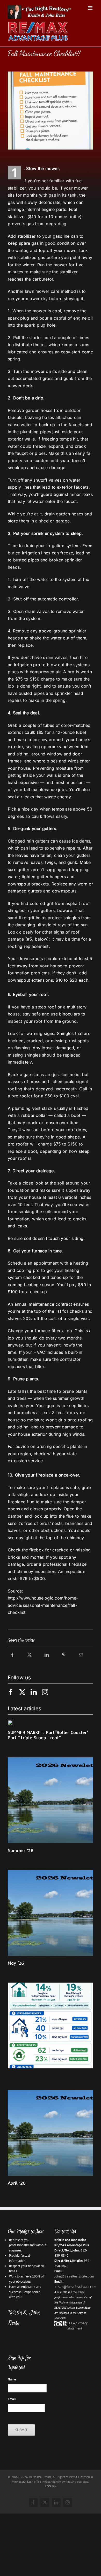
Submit (21, 2430)
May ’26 (16, 1963)
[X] (30, 1660)
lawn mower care (42, 291)
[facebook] (11, 1692)
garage (63, 521)
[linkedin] (34, 1692)
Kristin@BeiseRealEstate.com (75, 2287)
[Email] (81, 1660)
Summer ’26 (21, 1850)
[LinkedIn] (47, 1660)
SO (49, 2486)
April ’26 (17, 2183)
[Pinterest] (64, 1660)
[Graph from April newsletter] (51, 1984)
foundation (19, 1190)
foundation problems (29, 973)
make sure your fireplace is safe (47, 1487)
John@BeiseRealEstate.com (74, 2276)
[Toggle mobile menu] (91, 8)
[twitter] (22, 1692)
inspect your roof (25, 1021)
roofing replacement (28, 946)
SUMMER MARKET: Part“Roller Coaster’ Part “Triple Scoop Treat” (48, 1735)
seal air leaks (21, 797)
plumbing (30, 432)
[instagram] (45, 1692)
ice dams (81, 841)
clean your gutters (72, 855)
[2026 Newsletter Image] (51, 1759)
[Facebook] (12, 1660)
